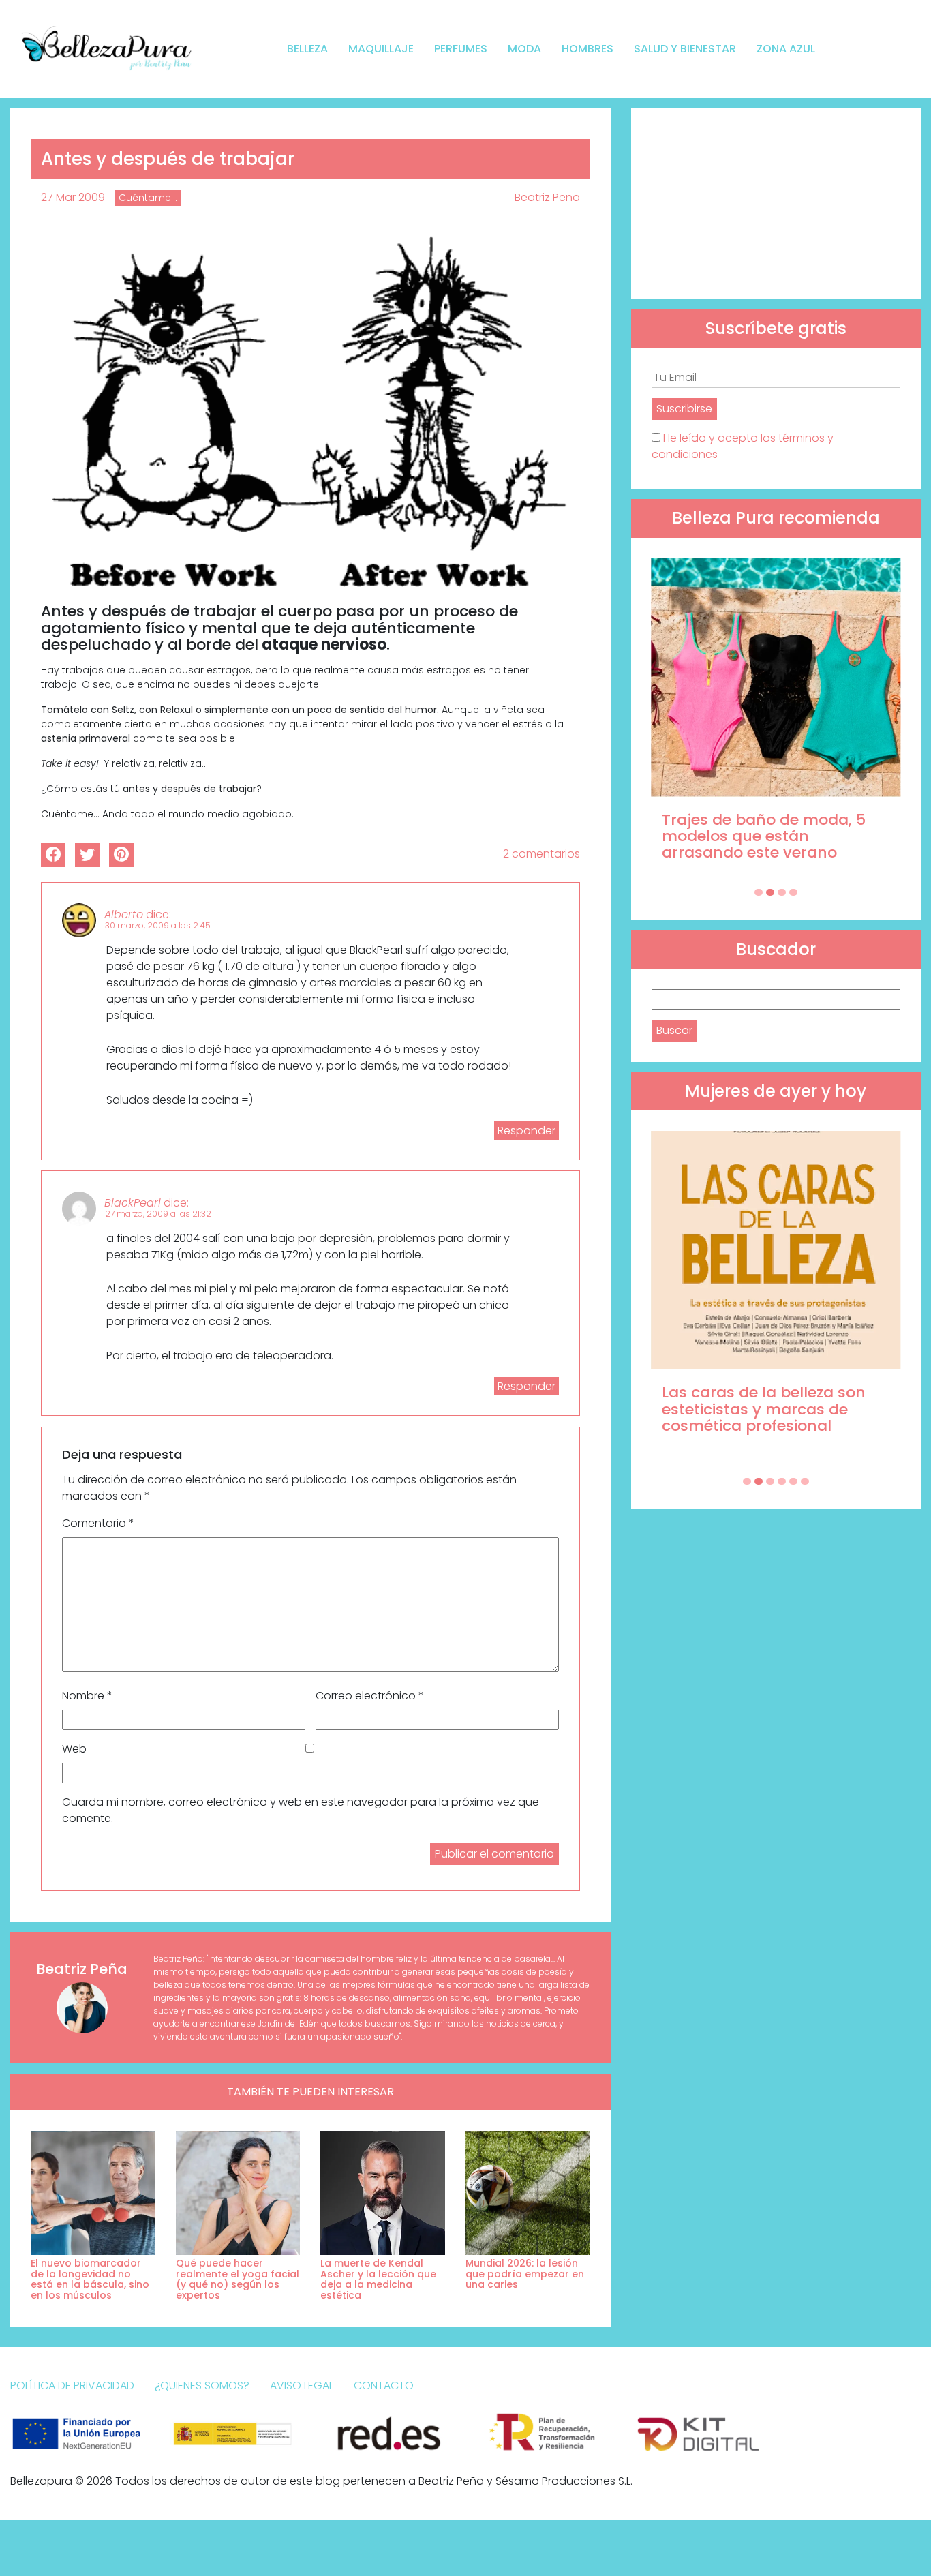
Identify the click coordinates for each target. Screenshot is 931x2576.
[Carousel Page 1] (759, 892)
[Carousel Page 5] (793, 1481)
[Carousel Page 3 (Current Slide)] (782, 892)
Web (74, 1749)
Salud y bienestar (685, 49)
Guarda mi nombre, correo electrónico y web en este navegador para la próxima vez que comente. (301, 1810)
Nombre (87, 1696)
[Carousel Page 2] (770, 892)
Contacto (384, 2385)
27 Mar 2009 (73, 197)
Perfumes (461, 49)
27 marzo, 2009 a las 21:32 (158, 1214)
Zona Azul (786, 49)
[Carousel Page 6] (805, 1481)
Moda (524, 49)
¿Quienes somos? (202, 2385)
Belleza (307, 49)
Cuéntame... (148, 198)
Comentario (98, 1523)
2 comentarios (541, 854)
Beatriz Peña (547, 197)
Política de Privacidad (72, 2385)
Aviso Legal (302, 2385)
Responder (526, 1131)
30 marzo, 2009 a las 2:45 (158, 925)
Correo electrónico (370, 1696)
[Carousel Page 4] (793, 892)
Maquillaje (381, 49)
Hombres (587, 49)
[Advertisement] (776, 204)
